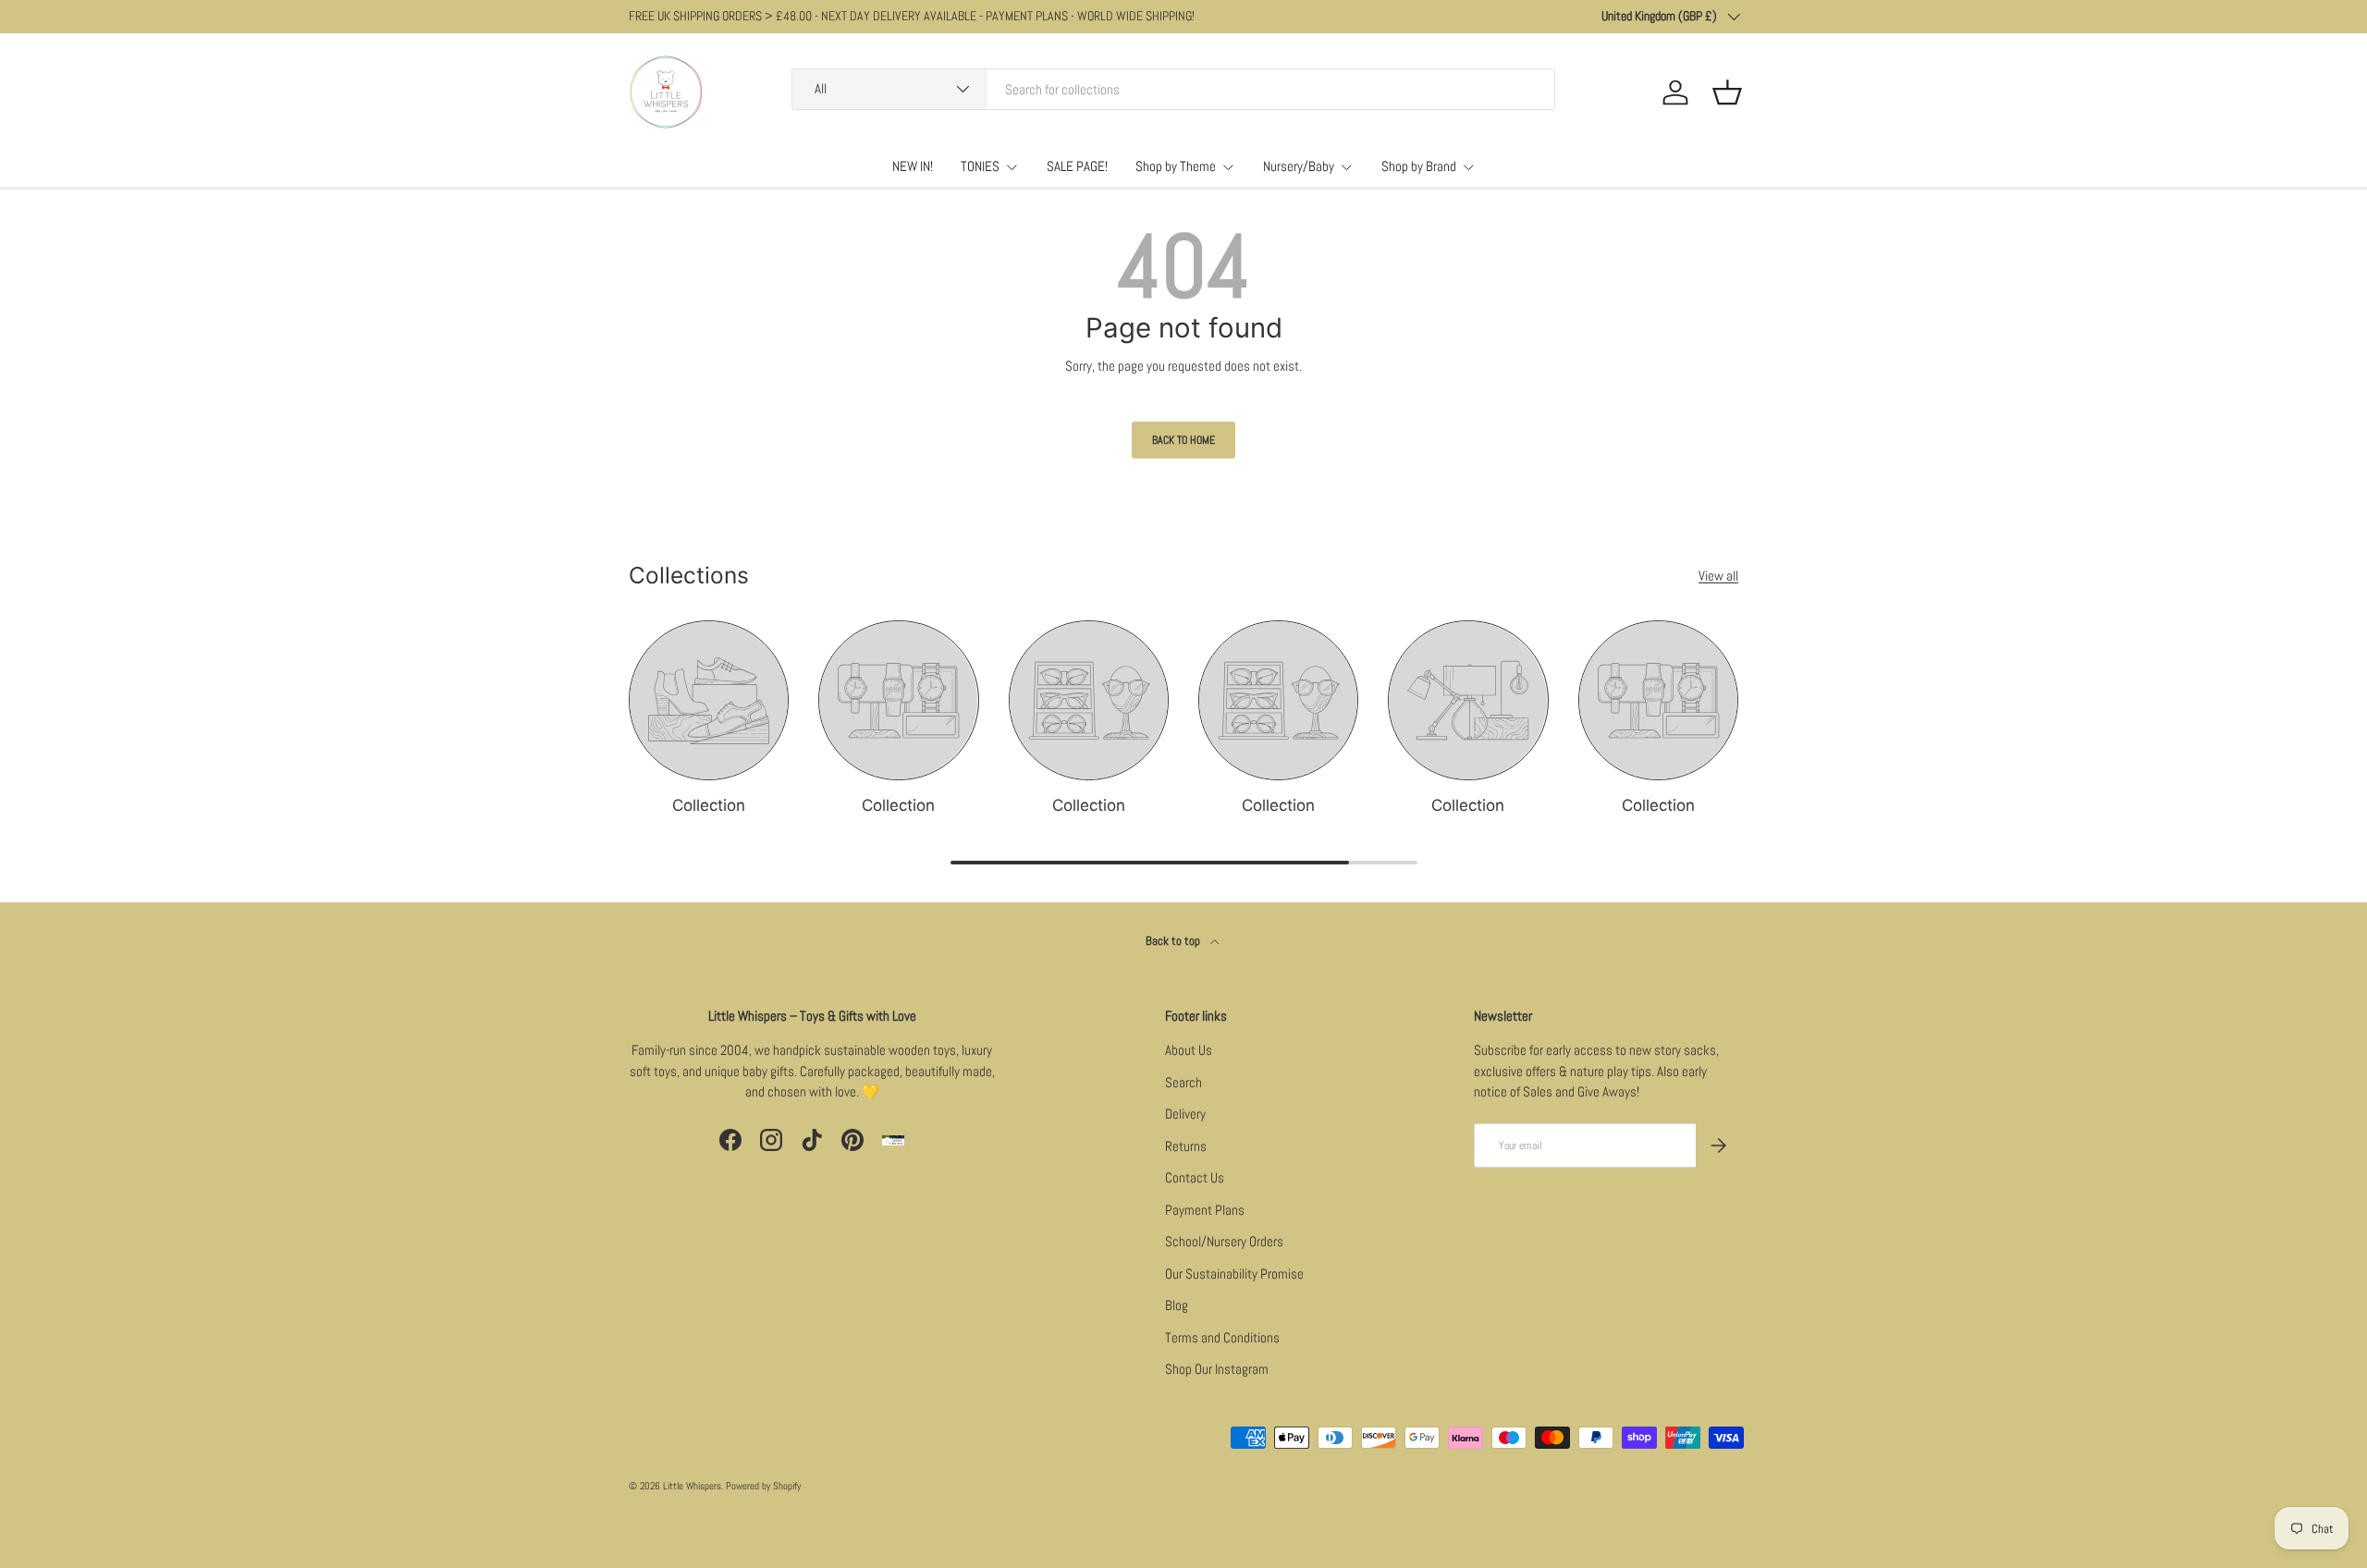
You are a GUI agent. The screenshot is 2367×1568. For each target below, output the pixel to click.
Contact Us (1195, 1177)
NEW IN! (913, 166)
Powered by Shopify (763, 1486)
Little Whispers (692, 1486)
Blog (1177, 1305)
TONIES (980, 166)
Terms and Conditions (1222, 1337)
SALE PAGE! (1077, 166)
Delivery (1185, 1114)
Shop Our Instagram (1217, 1369)
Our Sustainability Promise (1234, 1274)
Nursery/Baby (1299, 166)
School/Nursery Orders (1224, 1241)
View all (1718, 576)
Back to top (1174, 941)
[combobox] (1173, 89)
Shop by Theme (1176, 166)
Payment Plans (1205, 1210)
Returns (1186, 1146)
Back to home (1183, 440)
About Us (1189, 1050)
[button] (1727, 92)
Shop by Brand (1419, 166)
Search (1183, 1082)
